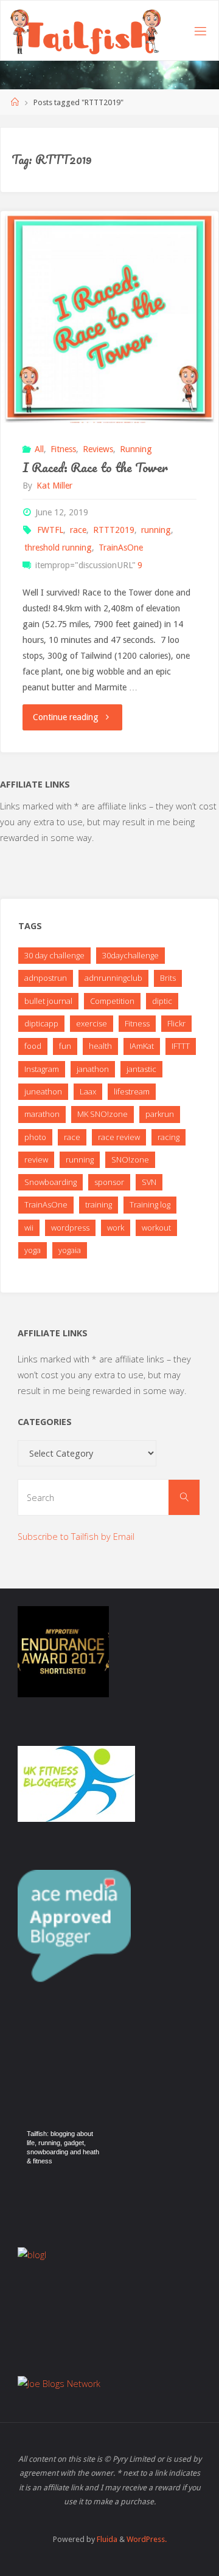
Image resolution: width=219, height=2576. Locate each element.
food (33, 1046)
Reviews (98, 449)
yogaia (70, 1250)
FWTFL (50, 530)
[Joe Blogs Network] (59, 2382)
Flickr (176, 1023)
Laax (88, 1091)
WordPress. (147, 2539)
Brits (168, 978)
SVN (149, 1182)
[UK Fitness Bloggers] (76, 1783)
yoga (33, 1250)
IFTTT (181, 1046)
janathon (93, 1069)
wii (29, 1228)
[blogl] (32, 2254)
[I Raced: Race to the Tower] (109, 317)
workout (156, 1228)
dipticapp (41, 1023)
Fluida (106, 2539)
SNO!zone (130, 1159)
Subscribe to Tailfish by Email (76, 1537)
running (156, 530)
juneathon (43, 1091)
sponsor (109, 1182)
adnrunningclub (113, 978)
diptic (162, 1001)
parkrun (160, 1114)
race (78, 530)
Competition (112, 1001)
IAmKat (142, 1046)
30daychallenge (130, 955)
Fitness (63, 449)
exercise (92, 1023)
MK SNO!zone (103, 1114)
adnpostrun (46, 978)
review (36, 1159)
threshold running (58, 548)
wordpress (70, 1228)
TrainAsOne (121, 548)
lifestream (132, 1091)
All (39, 449)
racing (169, 1137)
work (116, 1228)
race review (119, 1137)
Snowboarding (50, 1182)
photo (35, 1137)
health (100, 1046)
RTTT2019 (114, 530)
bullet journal (48, 1001)
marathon (42, 1114)
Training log (150, 1204)
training (99, 1204)
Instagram (42, 1069)
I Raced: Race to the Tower (95, 467)
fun (65, 1046)
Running (136, 449)
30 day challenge (54, 955)
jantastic (141, 1069)
